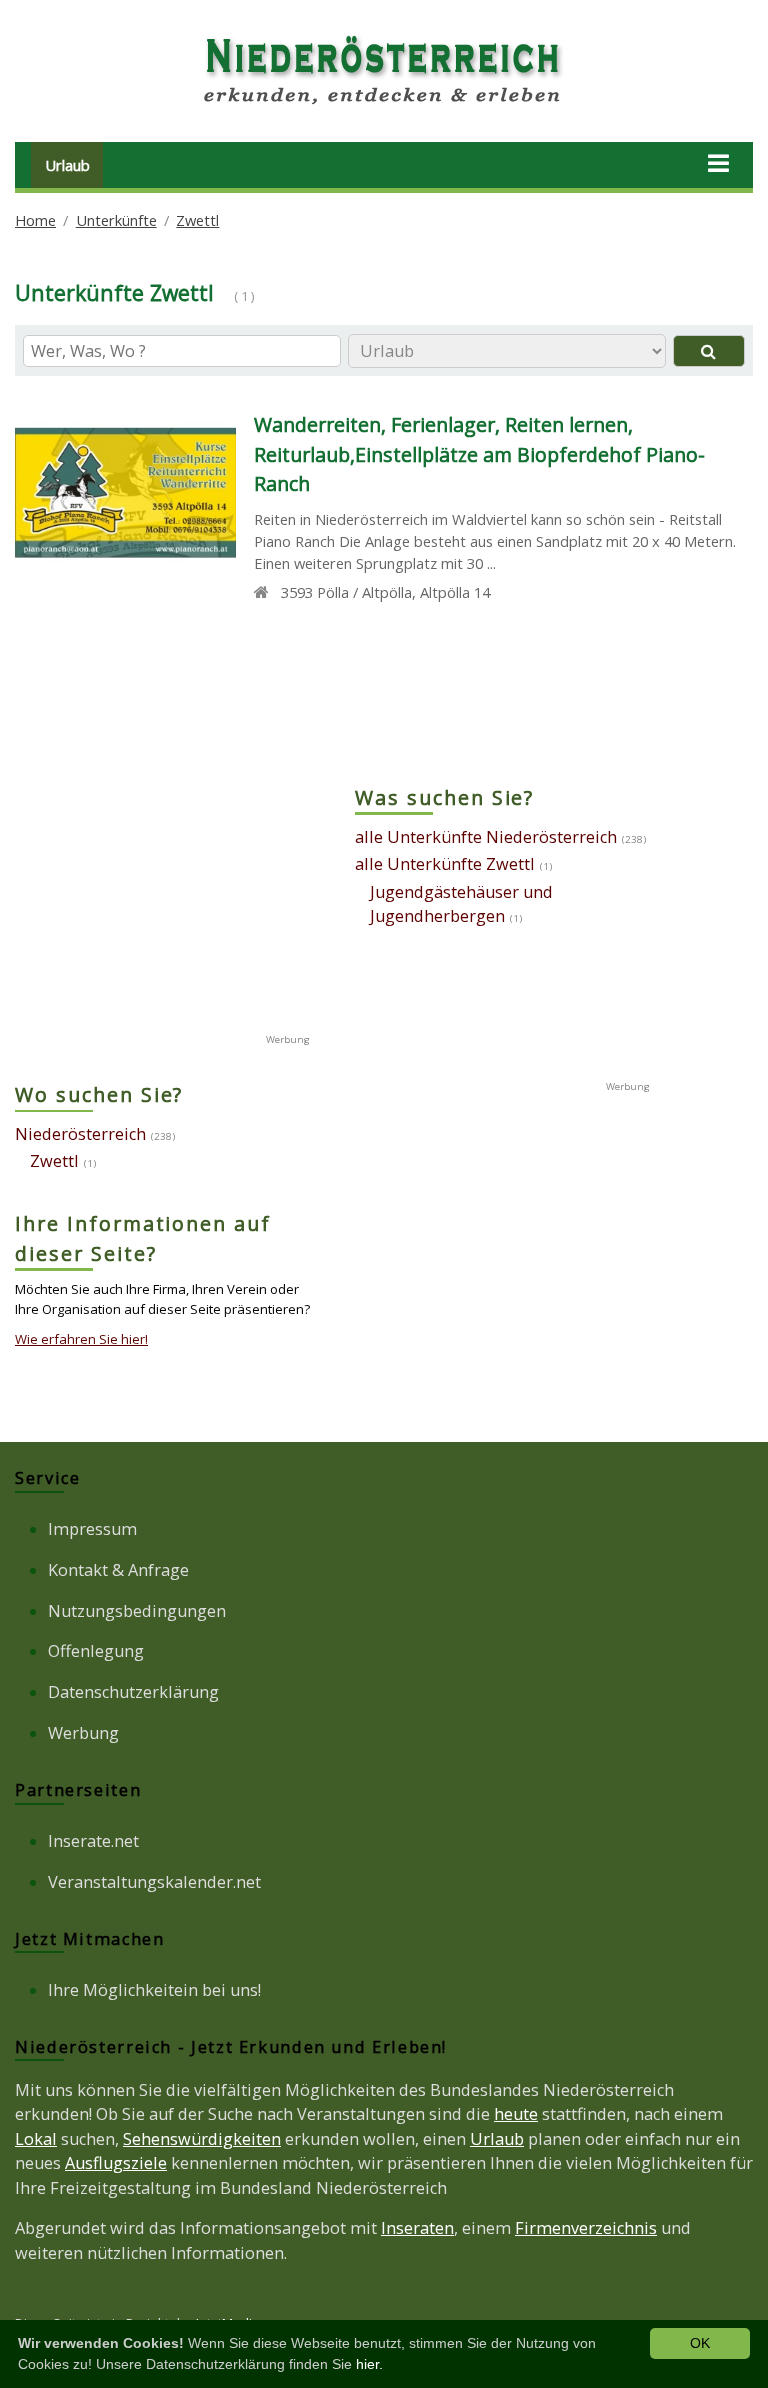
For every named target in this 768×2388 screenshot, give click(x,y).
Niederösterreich (80, 1134)
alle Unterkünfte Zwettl (445, 864)
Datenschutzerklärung (133, 1692)
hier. (369, 2364)
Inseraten (417, 2228)
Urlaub (67, 165)
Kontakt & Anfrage (118, 1570)
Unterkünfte (116, 220)
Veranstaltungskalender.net (154, 1882)
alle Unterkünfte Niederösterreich (486, 837)
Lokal (36, 2139)
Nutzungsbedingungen (137, 1611)
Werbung (83, 1733)
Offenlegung (96, 1651)
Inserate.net (93, 1841)
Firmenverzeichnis (586, 2228)
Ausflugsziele (116, 2163)
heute (516, 2114)
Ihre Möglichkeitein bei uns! (154, 1990)
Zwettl (197, 220)
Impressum (92, 1529)
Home (35, 220)
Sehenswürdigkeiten (202, 2139)
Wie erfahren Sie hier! (81, 1339)
